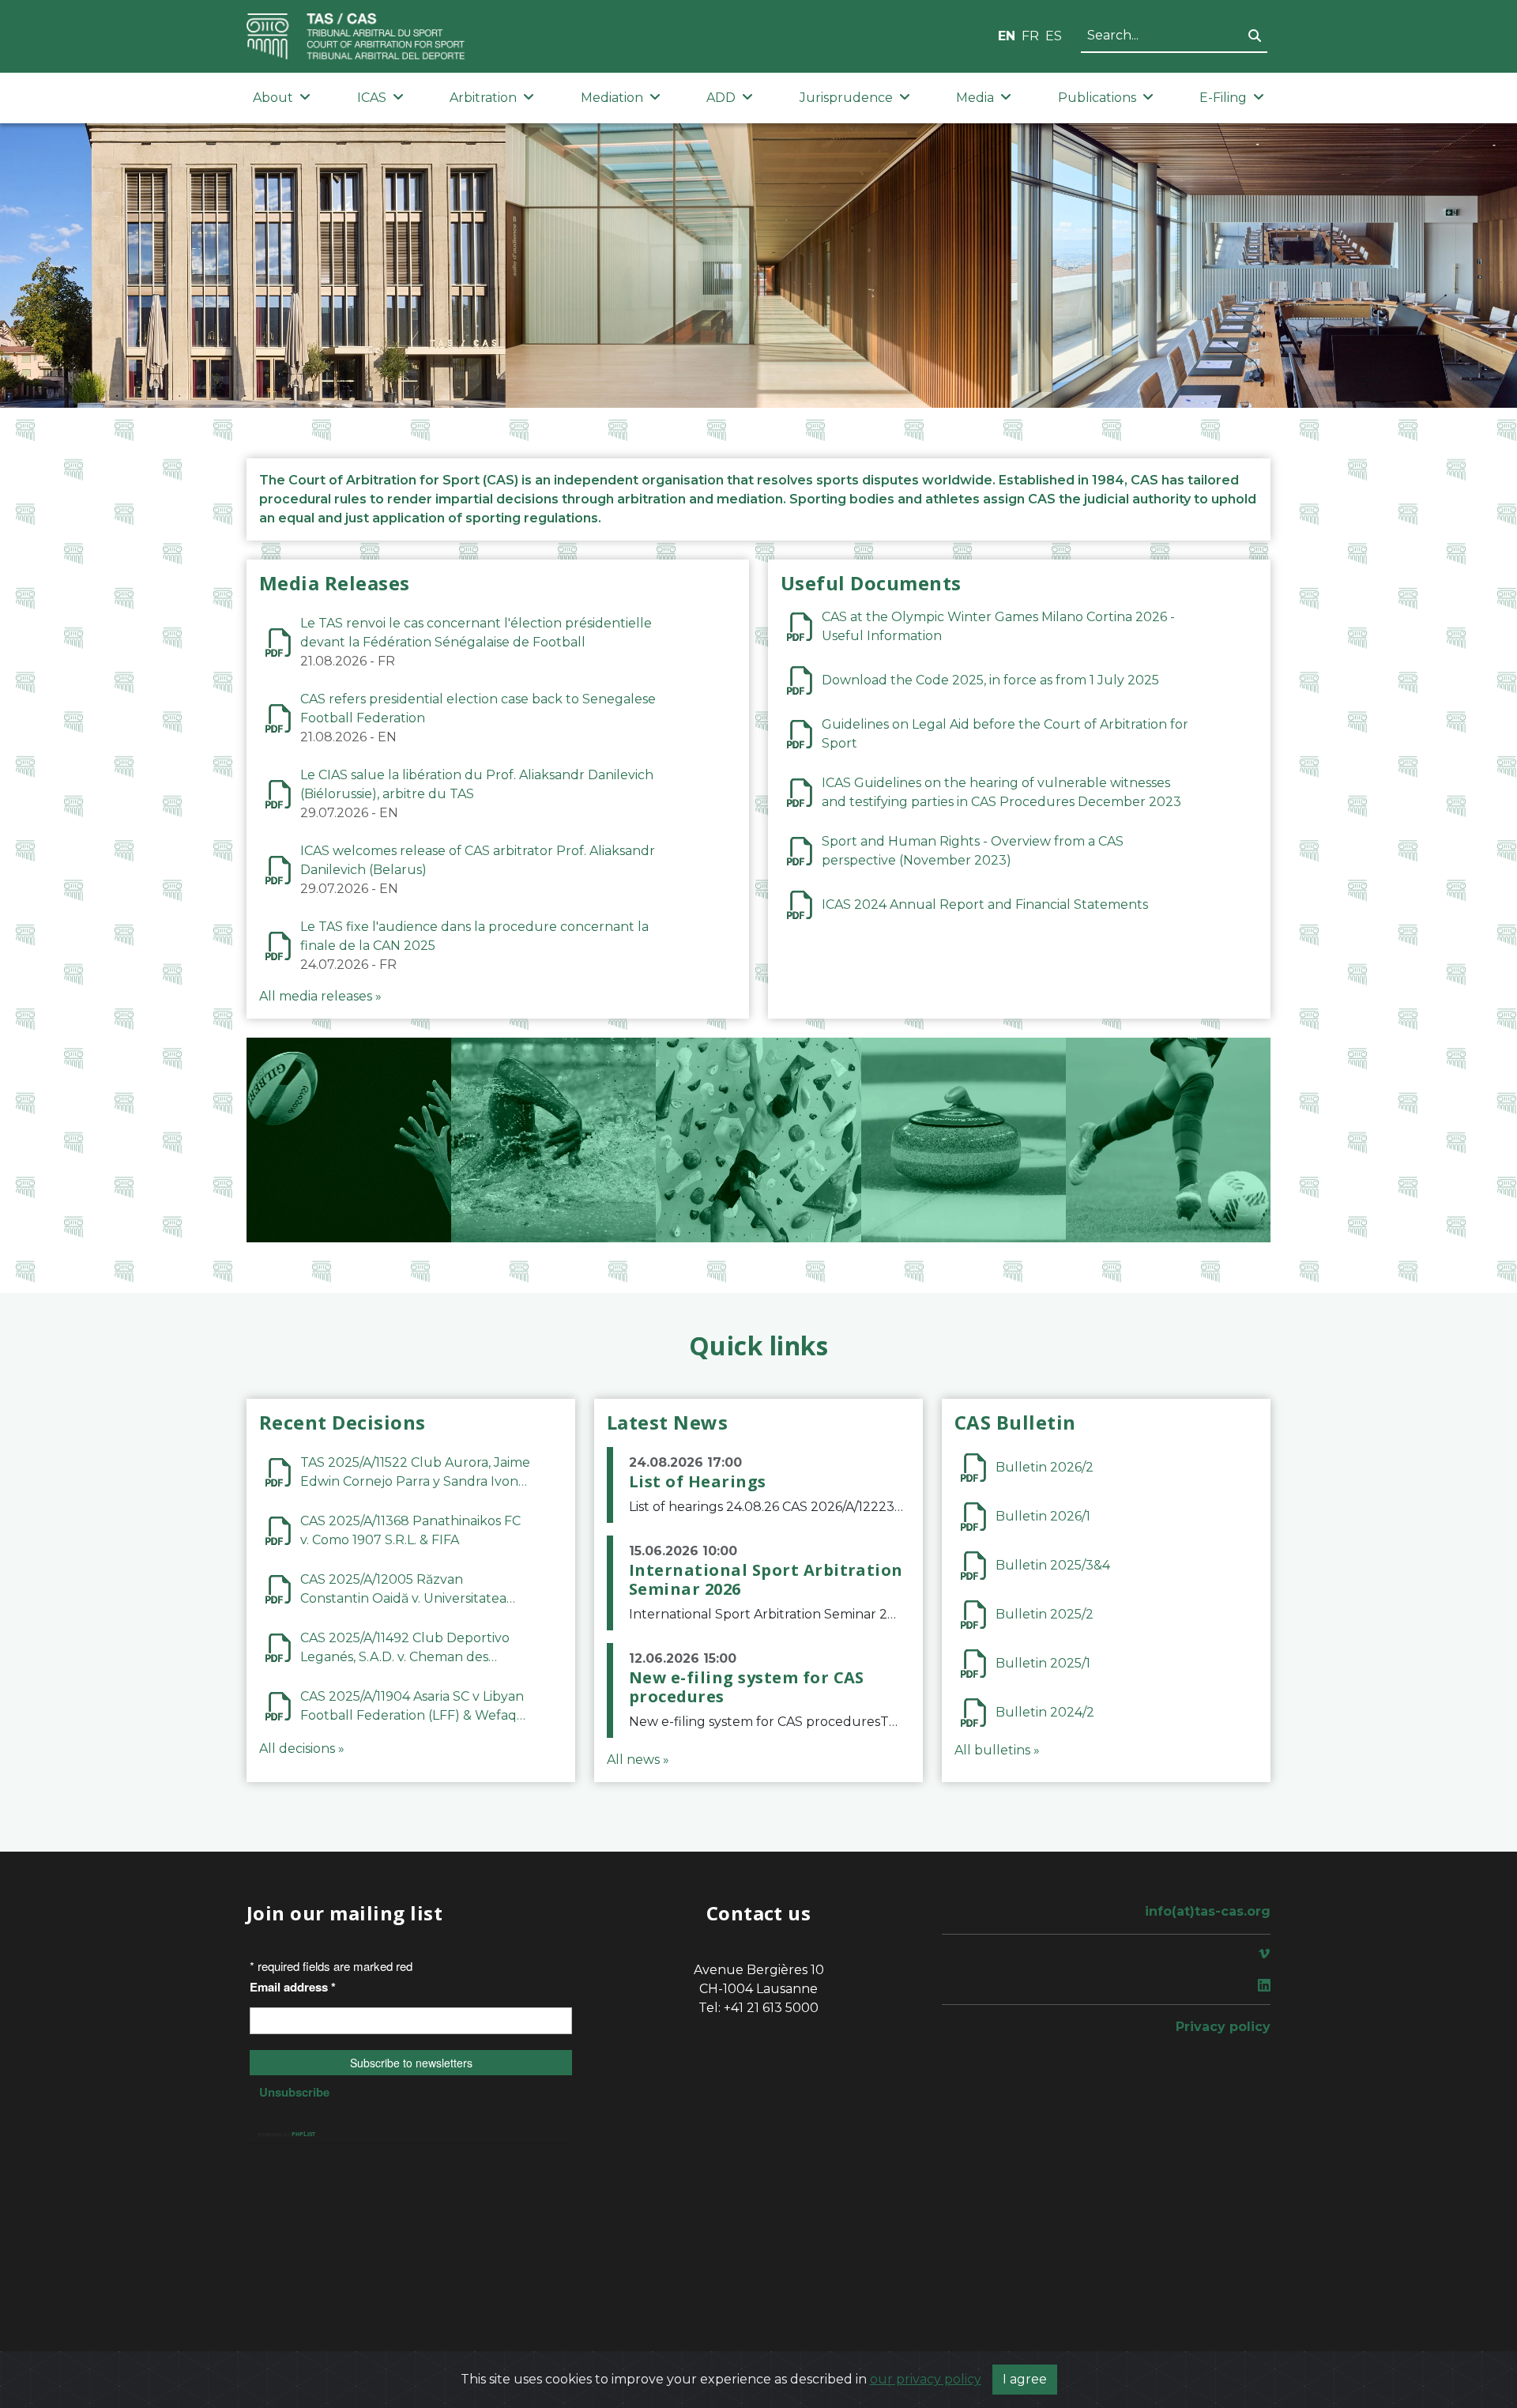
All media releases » (320, 996)
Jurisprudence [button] (846, 98)
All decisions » (302, 1749)
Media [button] (975, 98)
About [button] (273, 98)
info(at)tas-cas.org (1208, 1911)
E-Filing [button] (1223, 98)
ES (1054, 36)
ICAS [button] (372, 98)
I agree (1025, 2379)
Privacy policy (1223, 2027)
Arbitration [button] (483, 98)
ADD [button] (721, 98)
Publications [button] (1097, 98)
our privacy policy (926, 2379)
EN (1007, 36)
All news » (638, 1760)
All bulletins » (997, 1750)
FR (1030, 36)
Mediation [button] (612, 98)
